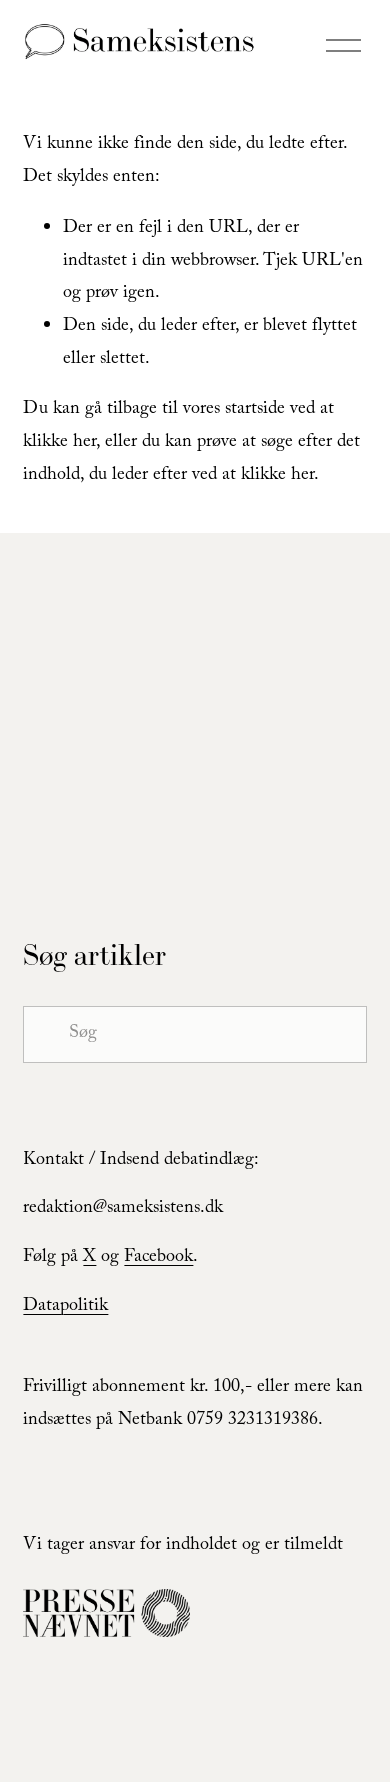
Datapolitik (65, 1307)
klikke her (59, 443)
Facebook (158, 1258)
